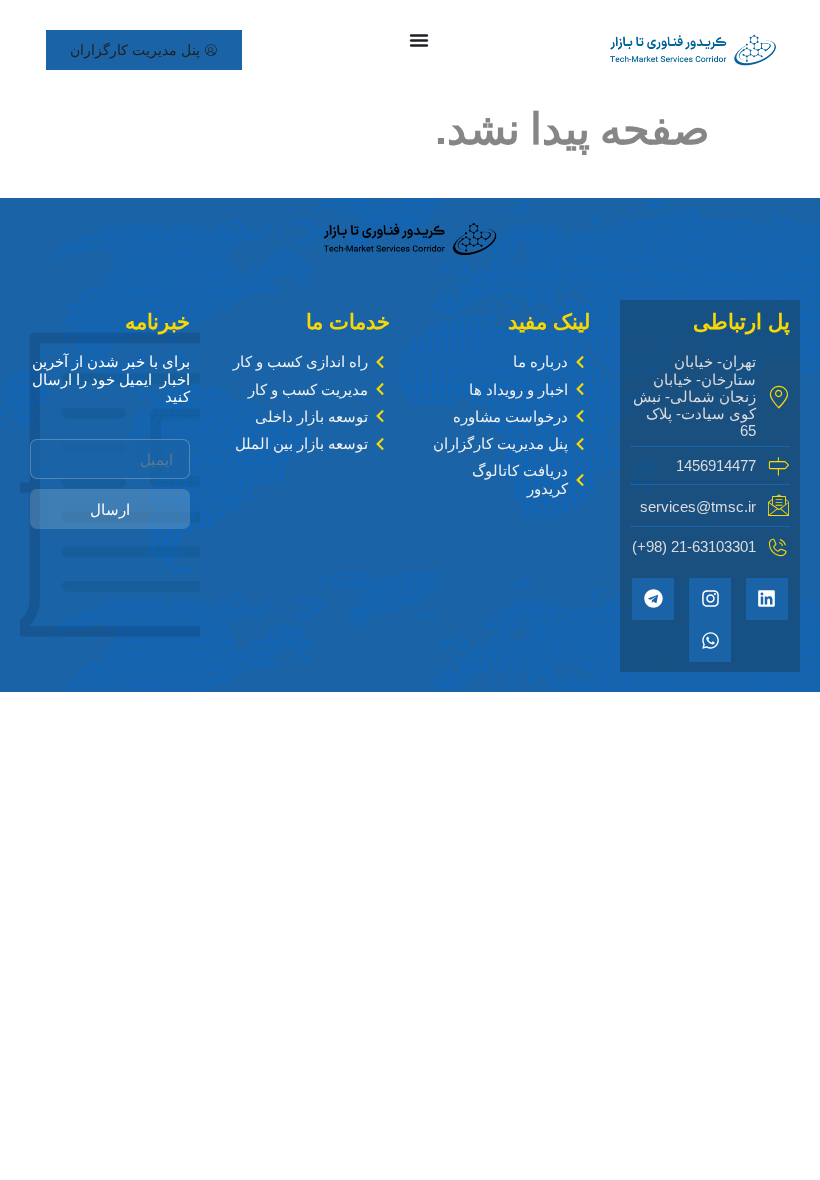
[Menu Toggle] (419, 40)
